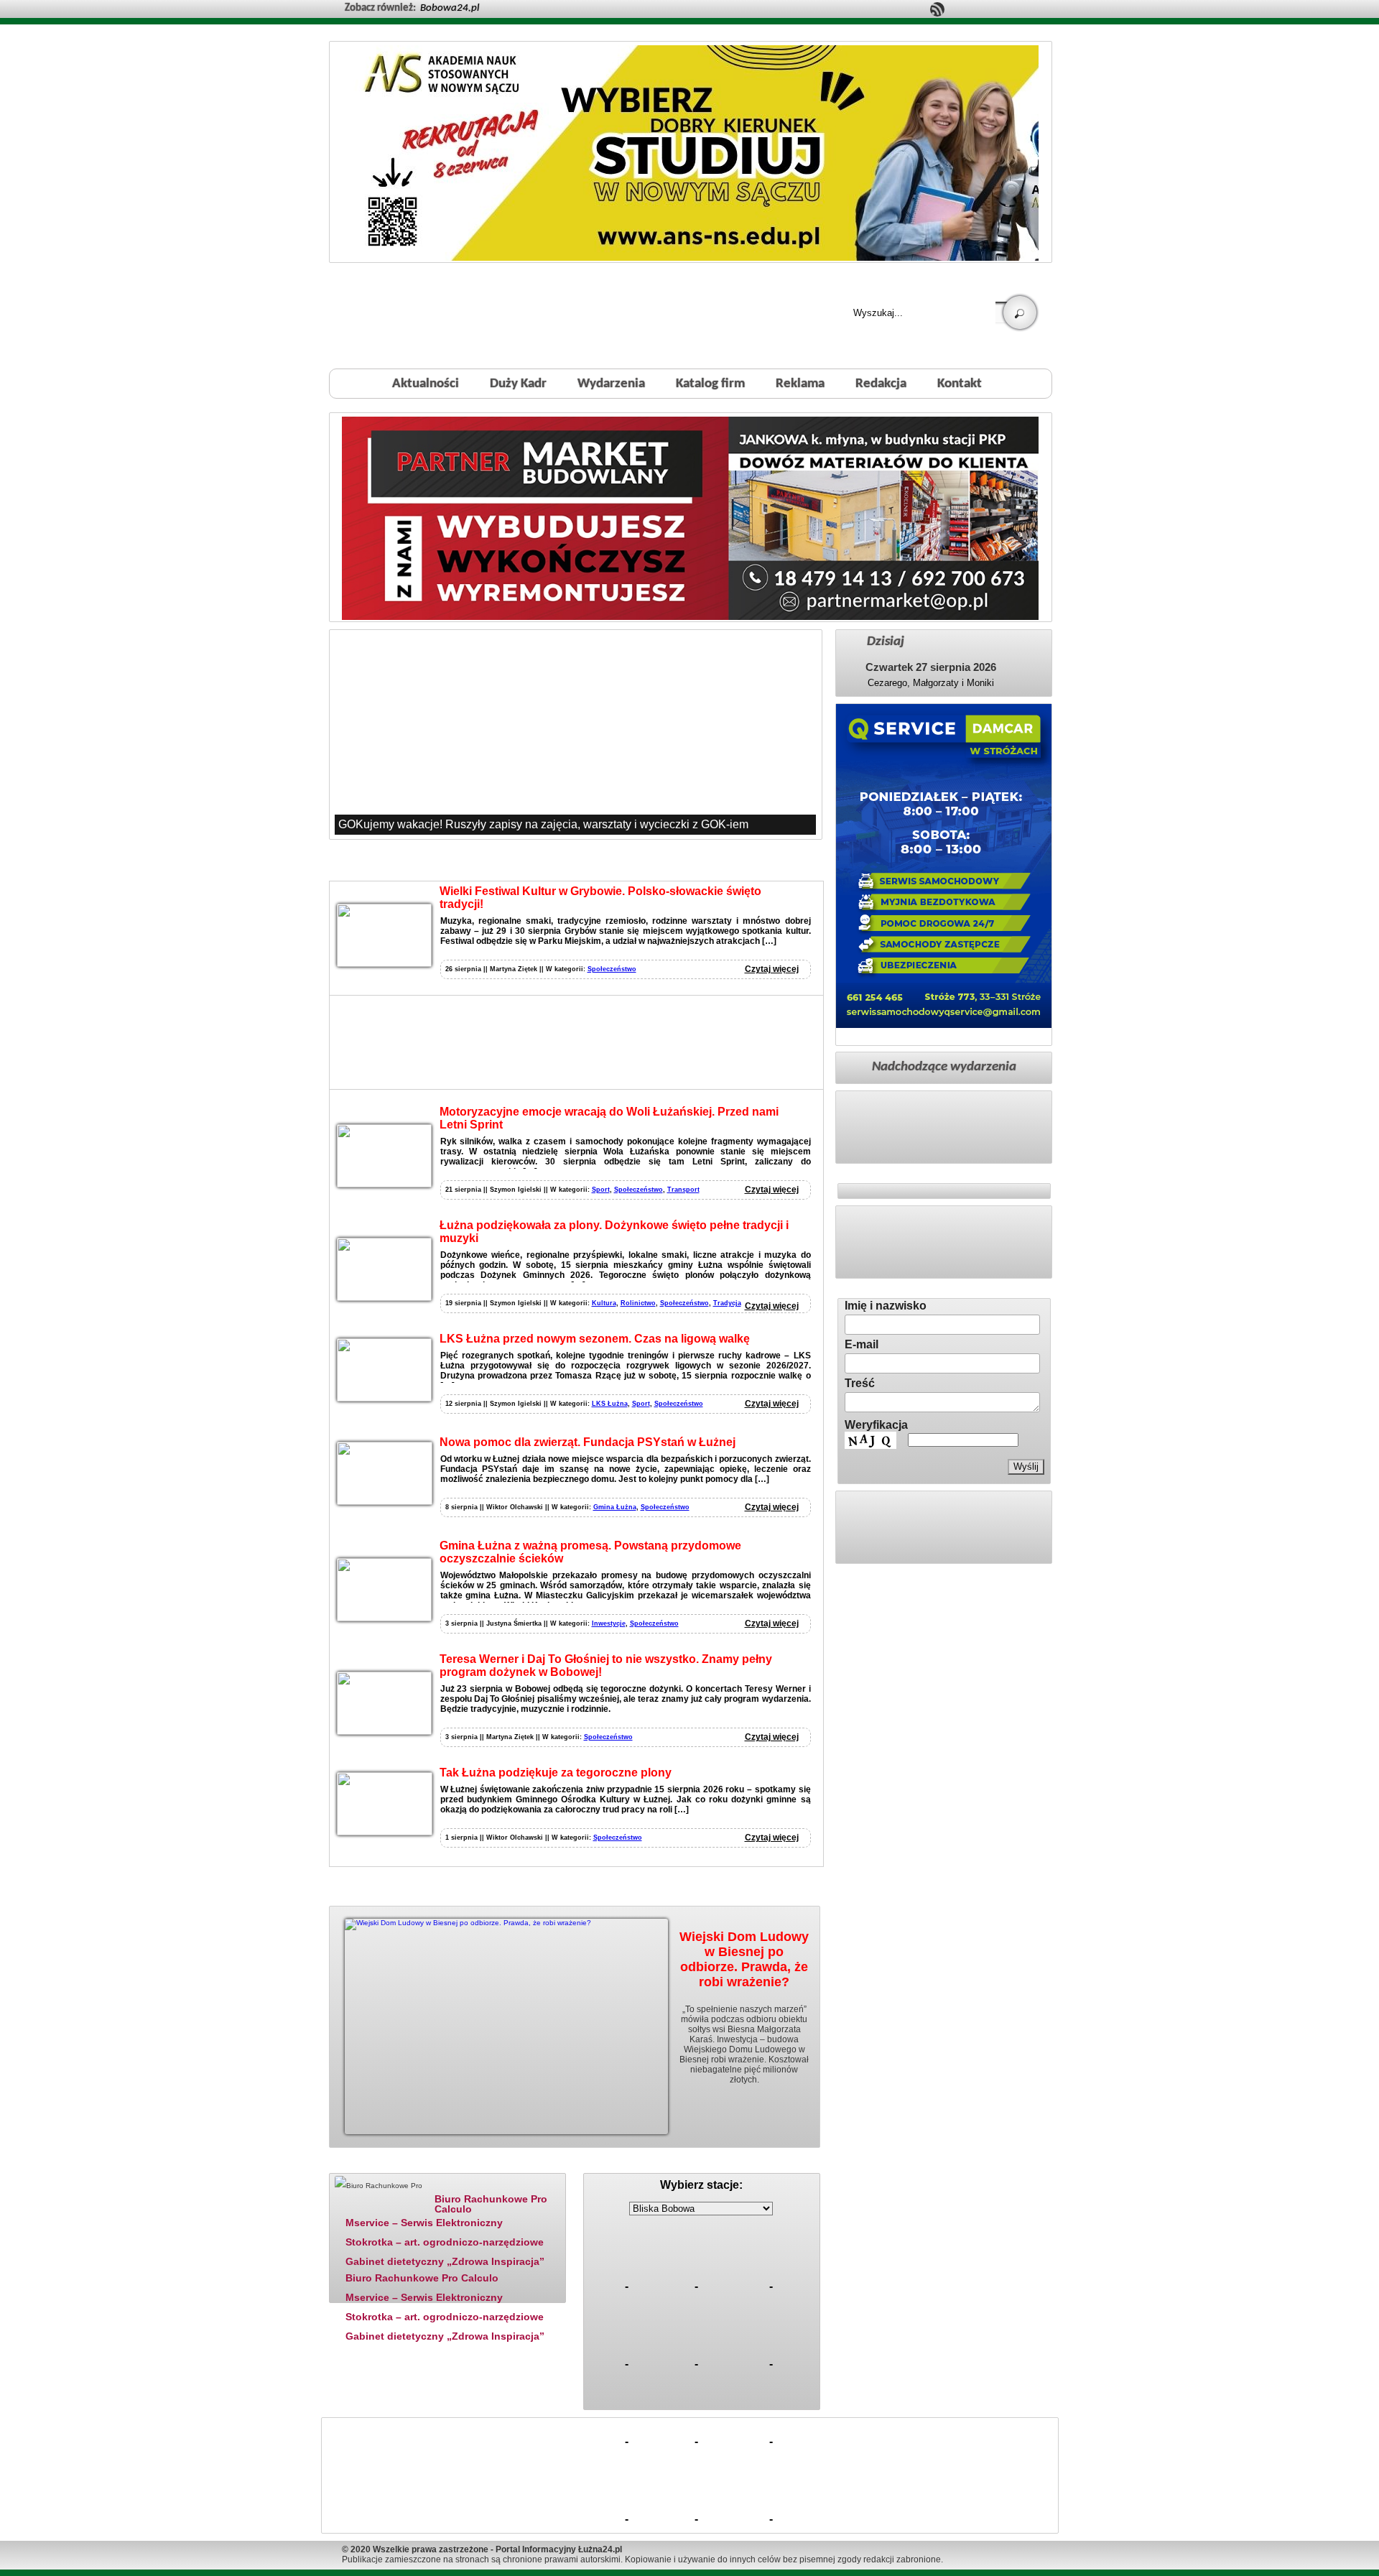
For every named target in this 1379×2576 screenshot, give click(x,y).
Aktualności (426, 384)
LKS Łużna (610, 1404)
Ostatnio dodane (480, 2164)
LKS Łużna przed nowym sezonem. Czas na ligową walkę (595, 1339)
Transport (683, 1190)
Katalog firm (710, 384)
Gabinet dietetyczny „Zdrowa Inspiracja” (445, 2261)
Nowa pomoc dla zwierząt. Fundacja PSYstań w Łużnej (588, 1442)
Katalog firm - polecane (376, 2164)
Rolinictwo (638, 1303)
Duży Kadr (518, 384)
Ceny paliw (621, 2164)
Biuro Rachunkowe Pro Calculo (491, 2204)
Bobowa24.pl (450, 8)
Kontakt (960, 384)
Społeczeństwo (612, 969)
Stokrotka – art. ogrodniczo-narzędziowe (445, 2242)
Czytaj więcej (772, 969)
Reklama (800, 384)
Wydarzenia (611, 384)
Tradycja (727, 1303)
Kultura (604, 1303)
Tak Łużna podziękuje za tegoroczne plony (556, 1773)
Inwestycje (609, 1623)
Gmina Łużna (615, 1507)
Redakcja (881, 384)
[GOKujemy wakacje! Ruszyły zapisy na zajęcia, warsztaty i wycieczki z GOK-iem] (575, 734)
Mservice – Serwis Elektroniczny (424, 2223)
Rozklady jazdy (706, 2164)
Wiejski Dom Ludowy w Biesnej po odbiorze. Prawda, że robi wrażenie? (744, 1959)
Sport (601, 1190)
